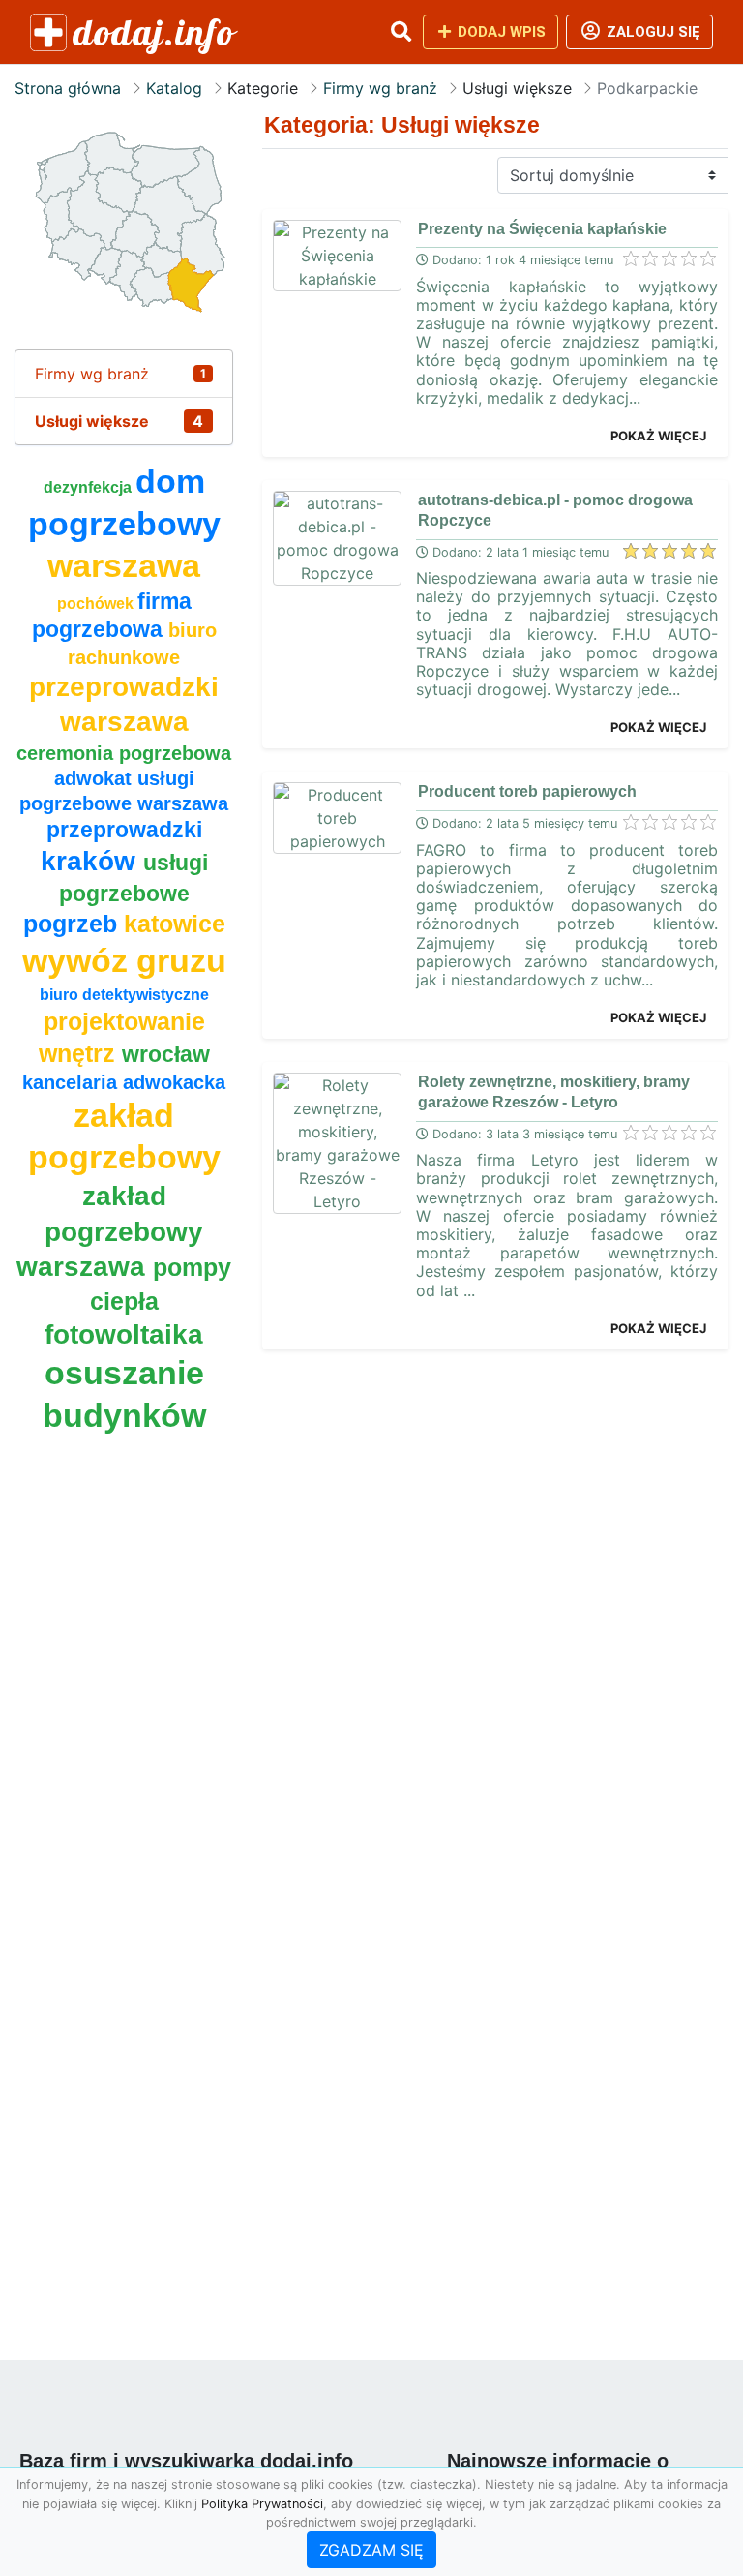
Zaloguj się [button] (652, 32)
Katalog (174, 88)
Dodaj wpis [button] (500, 32)
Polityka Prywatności (262, 2504)
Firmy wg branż (380, 88)
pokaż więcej (658, 436)
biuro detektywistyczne (124, 995)
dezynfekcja (89, 487)
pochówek (97, 604)
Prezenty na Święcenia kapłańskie (542, 229)
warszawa (124, 566)
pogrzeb (74, 924)
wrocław (166, 1054)
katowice (175, 924)
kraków (92, 861)
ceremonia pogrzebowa (124, 753)
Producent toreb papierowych (527, 791)
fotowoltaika (124, 1334)
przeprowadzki (124, 830)
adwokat (96, 778)
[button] (401, 32)
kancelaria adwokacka (124, 1082)
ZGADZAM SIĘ (371, 2550)
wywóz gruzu (124, 961)
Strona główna (68, 88)
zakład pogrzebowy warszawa (110, 1231)
